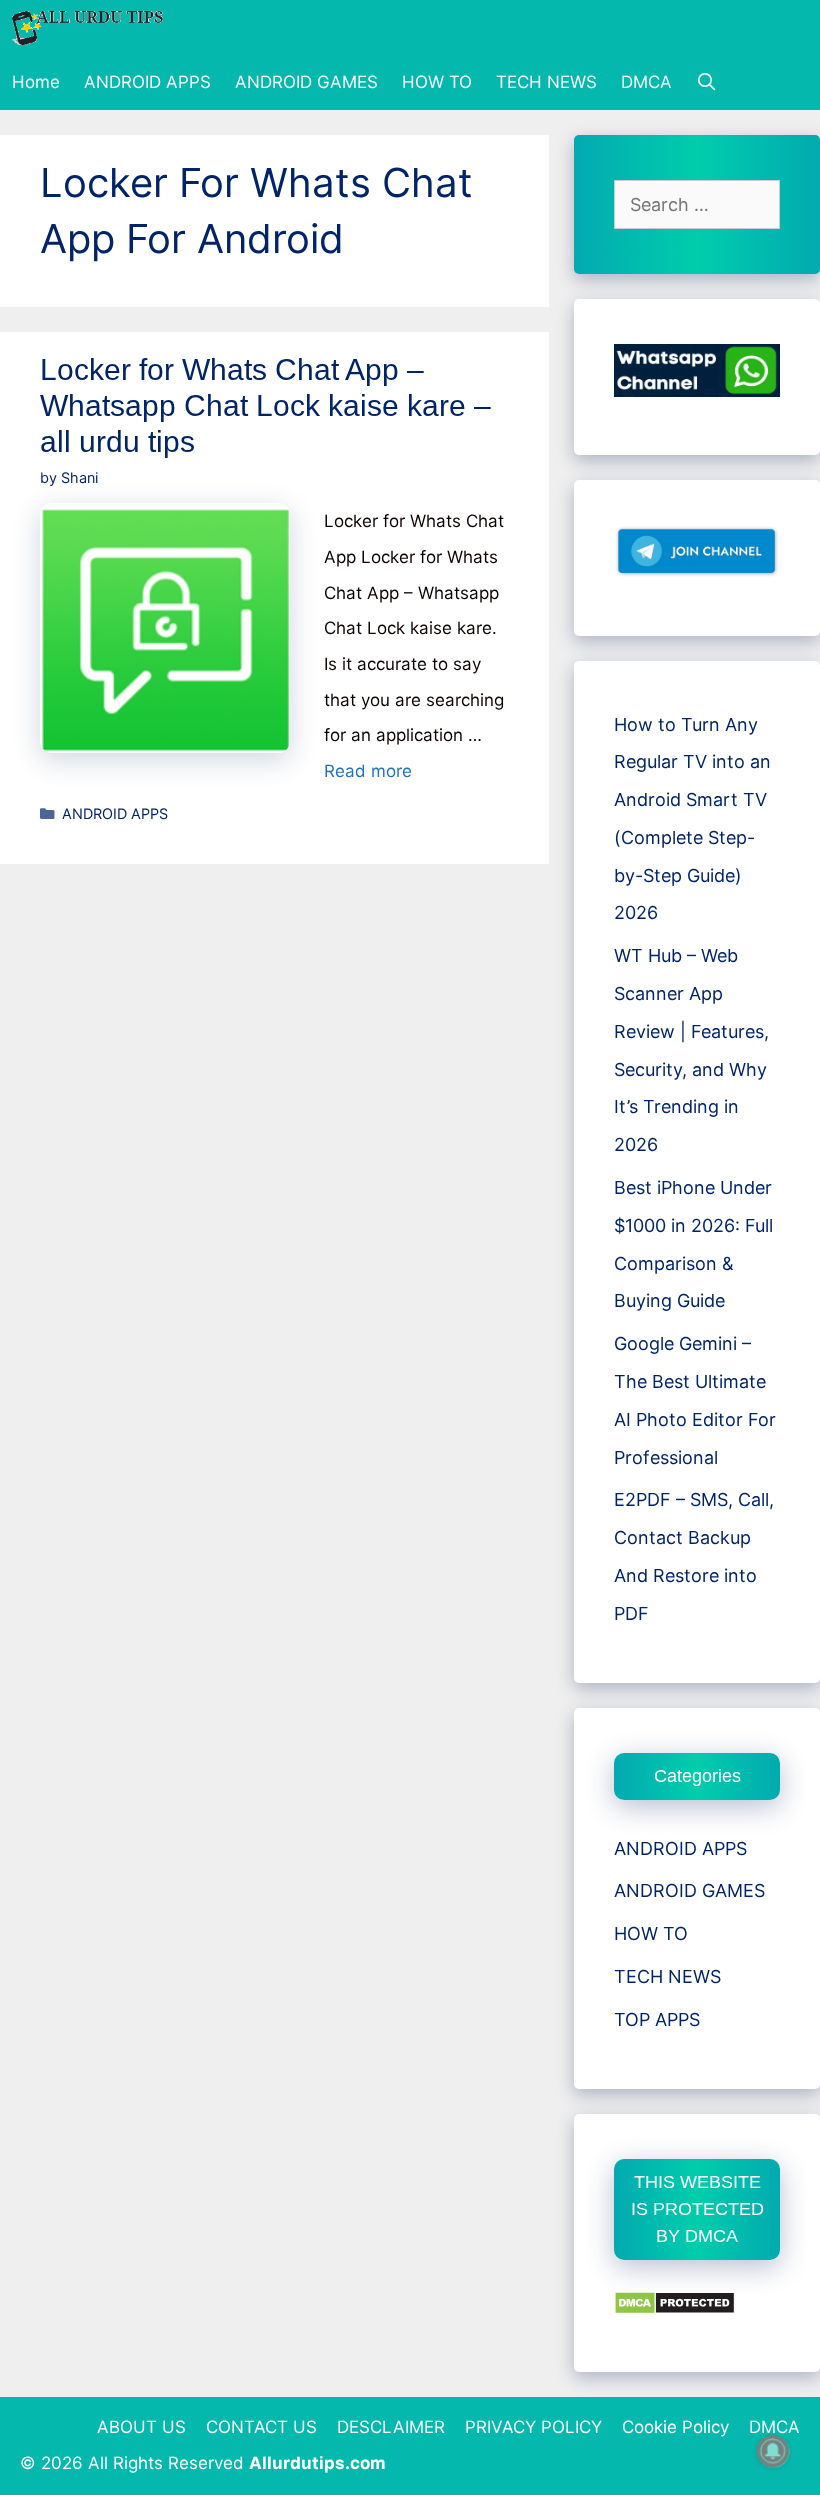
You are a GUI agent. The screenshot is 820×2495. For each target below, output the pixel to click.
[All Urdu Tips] (93, 27)
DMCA (646, 82)
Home (36, 82)
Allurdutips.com (317, 2463)
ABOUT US (141, 2427)
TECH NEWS (546, 82)
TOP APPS (657, 2019)
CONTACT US (261, 2427)
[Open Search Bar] (707, 82)
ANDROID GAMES (306, 82)
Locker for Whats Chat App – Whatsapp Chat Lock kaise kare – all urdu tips (265, 405)
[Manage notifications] (773, 2451)
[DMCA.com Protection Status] (674, 2308)
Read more (368, 771)
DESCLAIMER (391, 2427)
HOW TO (437, 82)
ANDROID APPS (147, 82)
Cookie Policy (675, 2427)
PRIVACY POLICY (533, 2427)
